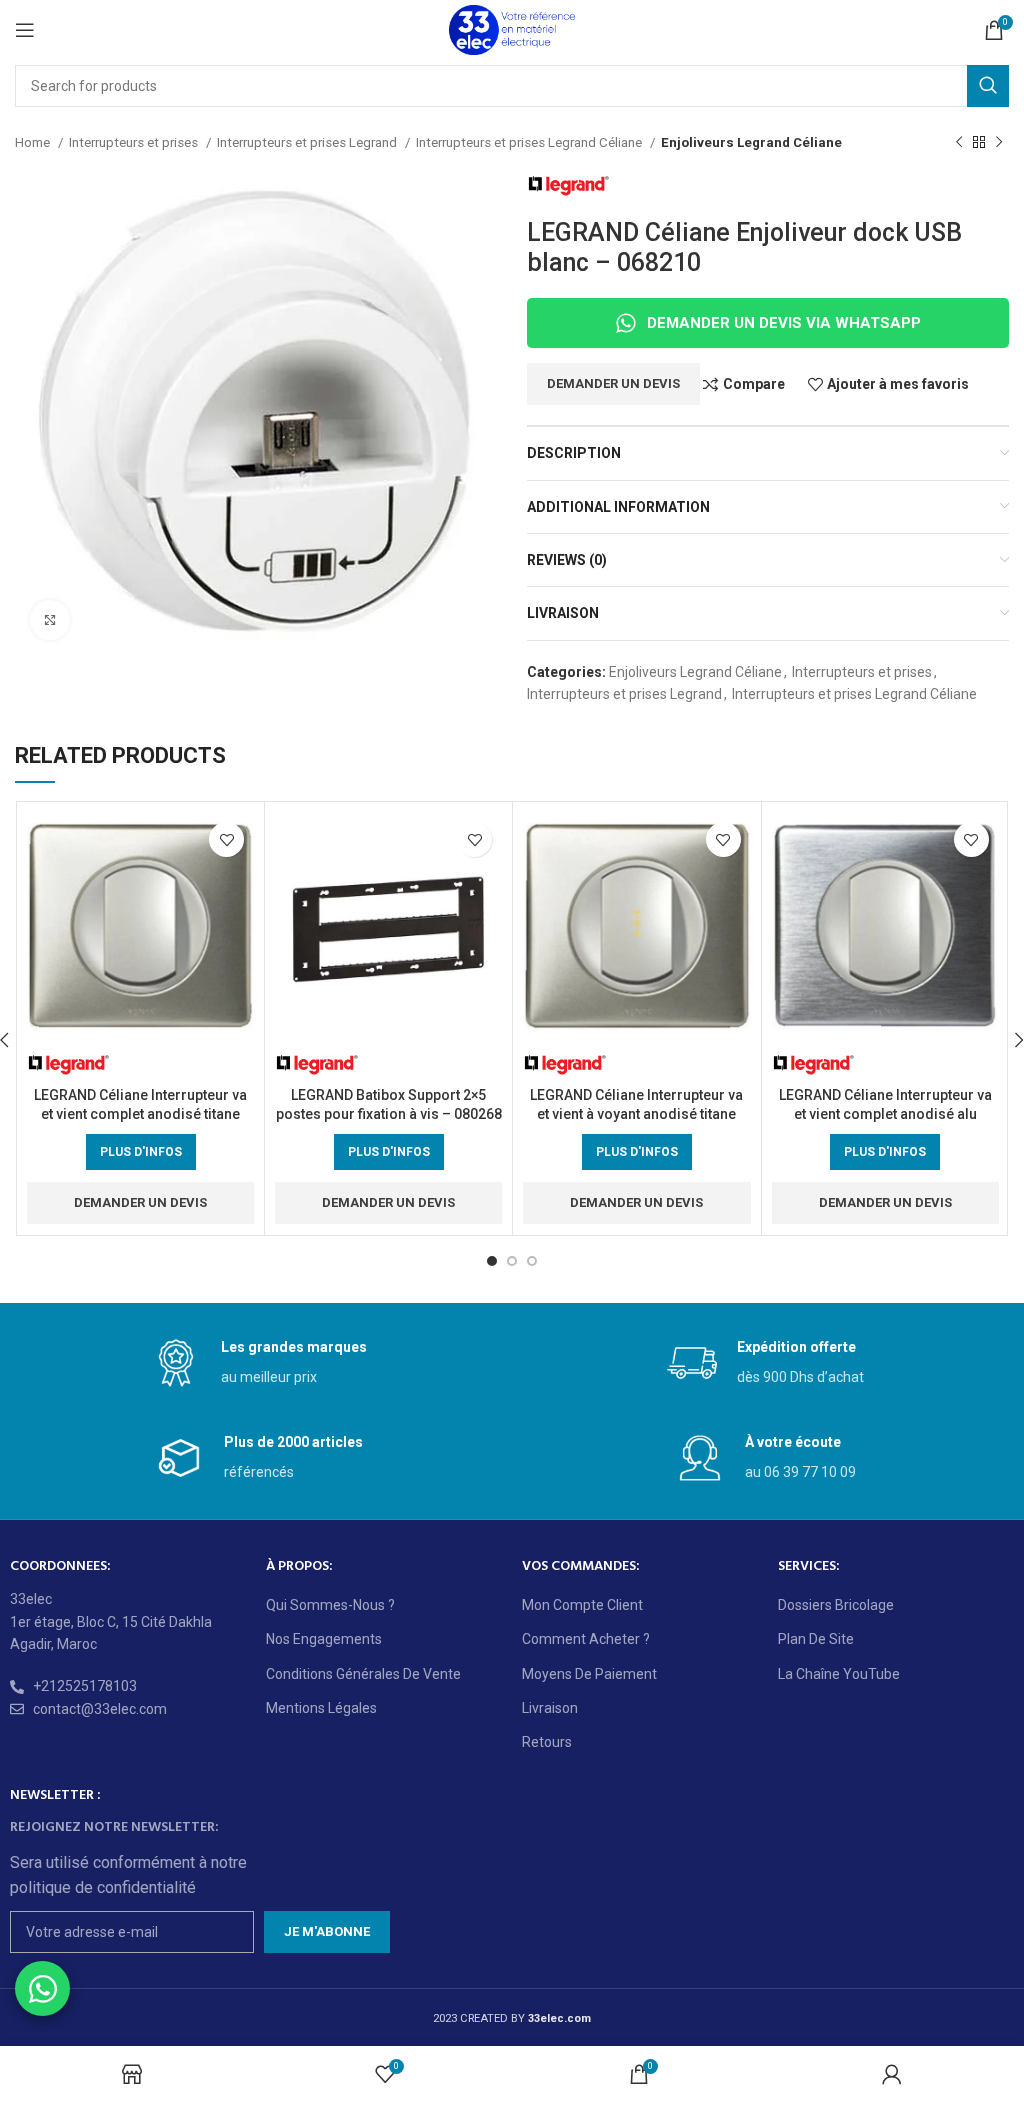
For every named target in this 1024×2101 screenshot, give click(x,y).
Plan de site (816, 1639)
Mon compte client (582, 1605)
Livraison (550, 1708)
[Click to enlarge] (50, 620)
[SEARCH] (988, 86)
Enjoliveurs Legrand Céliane (751, 142)
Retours (547, 1742)
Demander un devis (613, 383)
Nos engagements (324, 1639)
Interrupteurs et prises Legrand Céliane (530, 142)
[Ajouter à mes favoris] (226, 839)
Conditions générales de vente (363, 1674)
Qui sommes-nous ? (330, 1605)
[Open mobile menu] (25, 30)
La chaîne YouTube (839, 1674)
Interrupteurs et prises (135, 142)
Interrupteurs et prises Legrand (308, 142)
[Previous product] (959, 143)
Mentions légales (321, 1708)
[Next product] (999, 143)
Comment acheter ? (586, 1639)
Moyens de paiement (589, 1674)
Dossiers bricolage (836, 1605)
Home (34, 142)
